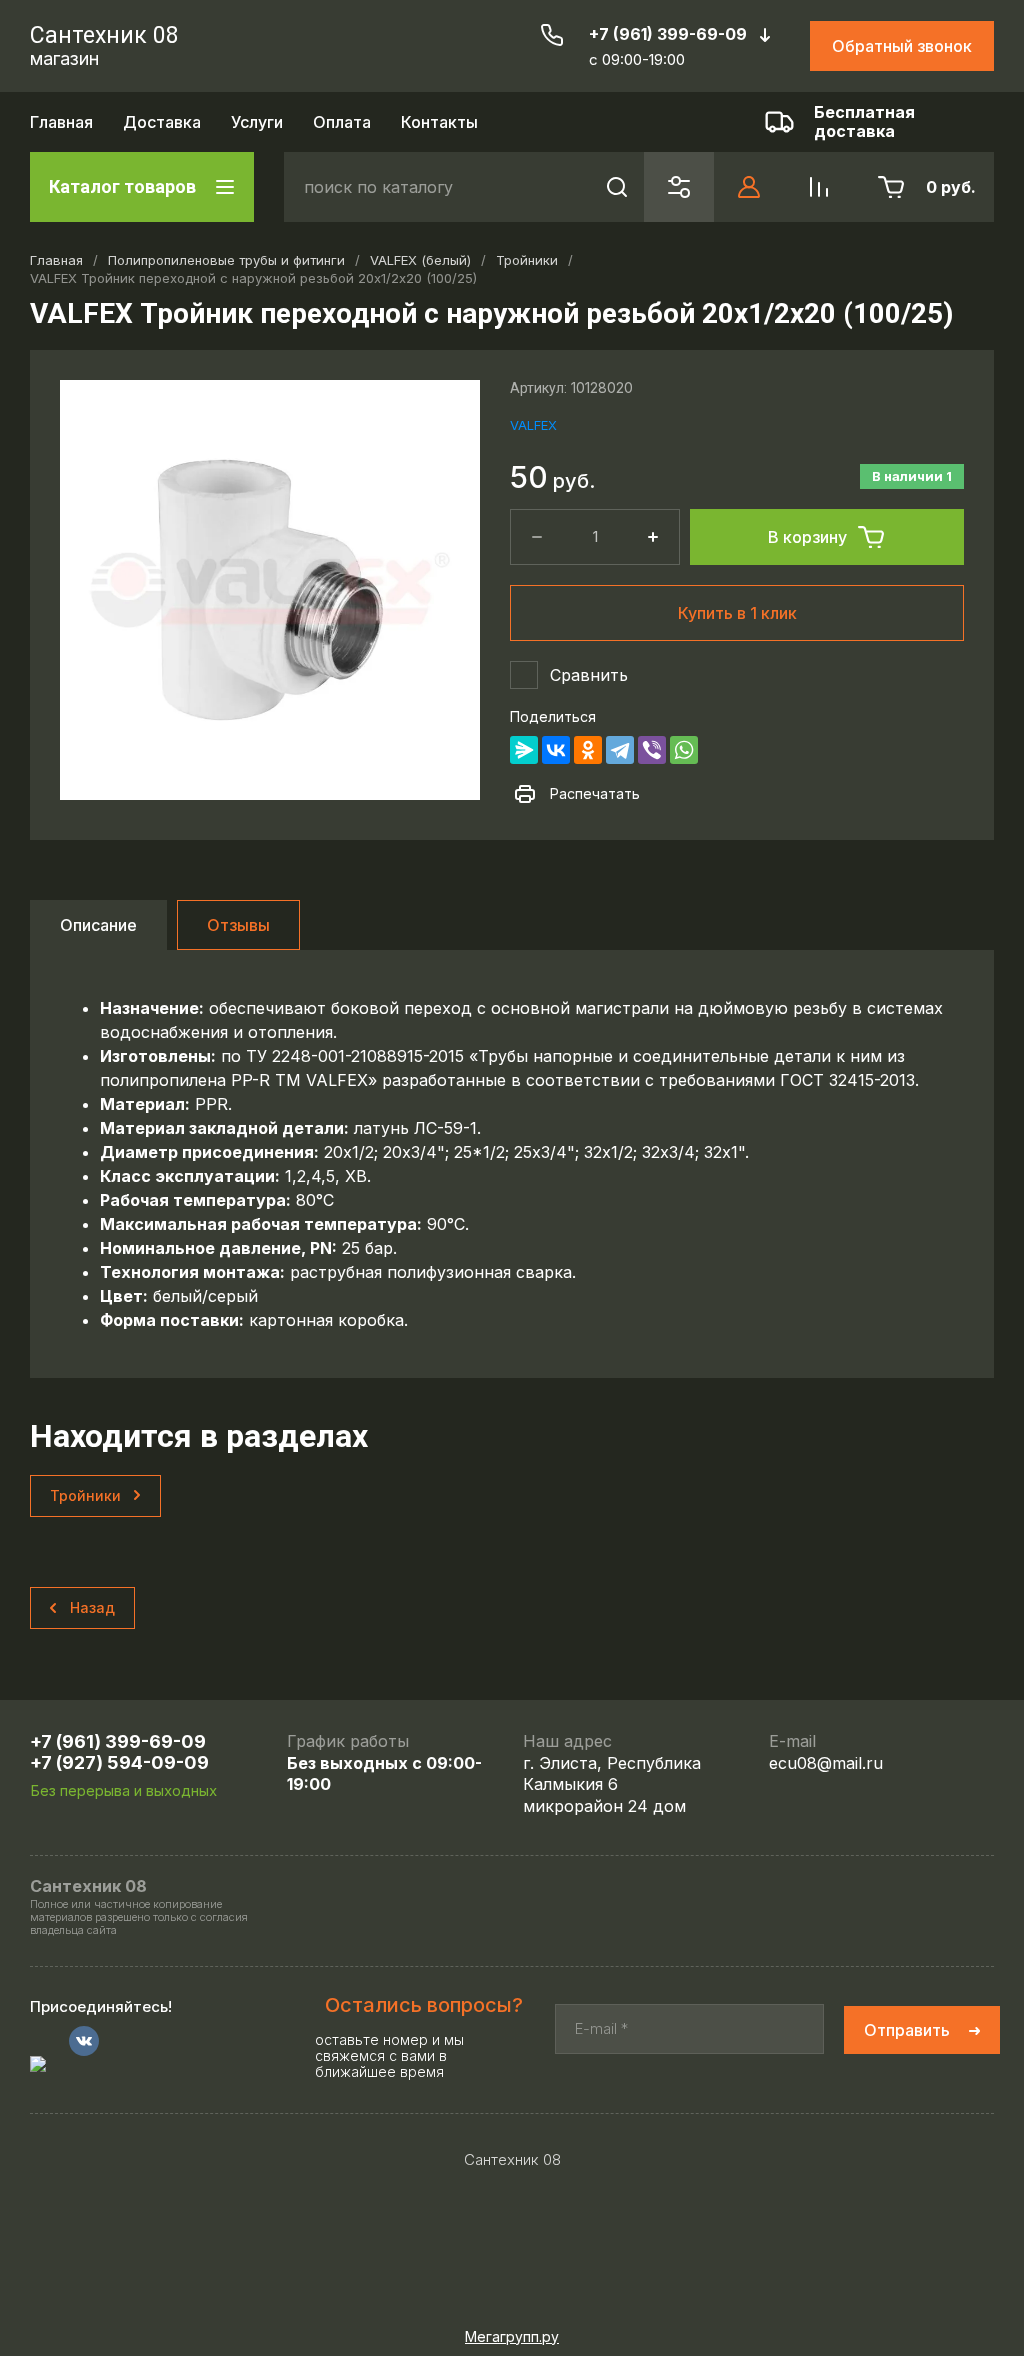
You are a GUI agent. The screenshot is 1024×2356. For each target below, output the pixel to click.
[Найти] (616, 187)
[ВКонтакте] (556, 750)
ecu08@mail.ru (826, 1763)
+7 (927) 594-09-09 (119, 1762)
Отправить (907, 2030)
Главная (61, 122)
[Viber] (652, 750)
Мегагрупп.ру (512, 2336)
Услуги (257, 122)
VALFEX (533, 425)
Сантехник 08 (104, 35)
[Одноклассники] (588, 750)
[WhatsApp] (684, 750)
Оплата (342, 122)
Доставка (162, 122)
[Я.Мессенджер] (524, 750)
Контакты (439, 122)
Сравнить (589, 675)
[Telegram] (620, 750)
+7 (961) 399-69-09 (668, 34)
